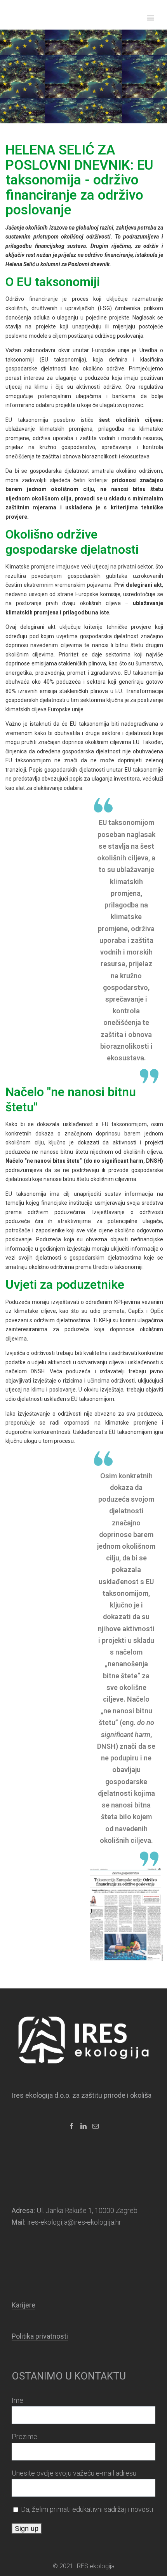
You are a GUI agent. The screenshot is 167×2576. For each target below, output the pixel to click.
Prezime (24, 2436)
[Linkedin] (83, 2126)
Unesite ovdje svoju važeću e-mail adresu (74, 2473)
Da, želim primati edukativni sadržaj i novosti (87, 2509)
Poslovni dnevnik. (90, 264)
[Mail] (96, 2126)
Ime (17, 2400)
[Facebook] (71, 2126)
